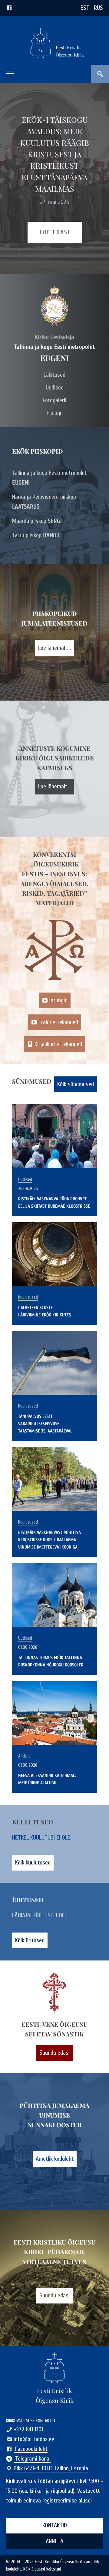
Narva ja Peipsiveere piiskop (44, 502)
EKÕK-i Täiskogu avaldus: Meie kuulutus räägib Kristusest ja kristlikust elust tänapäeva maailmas (55, 154)
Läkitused (54, 375)
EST (85, 8)
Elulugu (55, 413)
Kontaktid (55, 2525)
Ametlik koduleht (55, 2159)
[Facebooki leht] (9, 8)
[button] (10, 74)
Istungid (58, 1000)
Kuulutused (28, 1297)
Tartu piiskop (36, 535)
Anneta (54, 2541)
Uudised (55, 388)
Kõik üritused (30, 1940)
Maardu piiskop (37, 521)
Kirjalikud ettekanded (58, 1044)
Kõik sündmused (76, 1084)
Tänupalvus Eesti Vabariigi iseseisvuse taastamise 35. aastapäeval (45, 1424)
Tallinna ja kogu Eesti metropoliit (49, 478)
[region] (54, 178)
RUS (98, 8)
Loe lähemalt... (54, 648)
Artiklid (24, 1756)
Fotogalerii (54, 400)
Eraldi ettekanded (58, 1022)
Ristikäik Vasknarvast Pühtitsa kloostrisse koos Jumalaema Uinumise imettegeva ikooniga (50, 1540)
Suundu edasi (54, 2053)
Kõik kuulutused (33, 1863)
